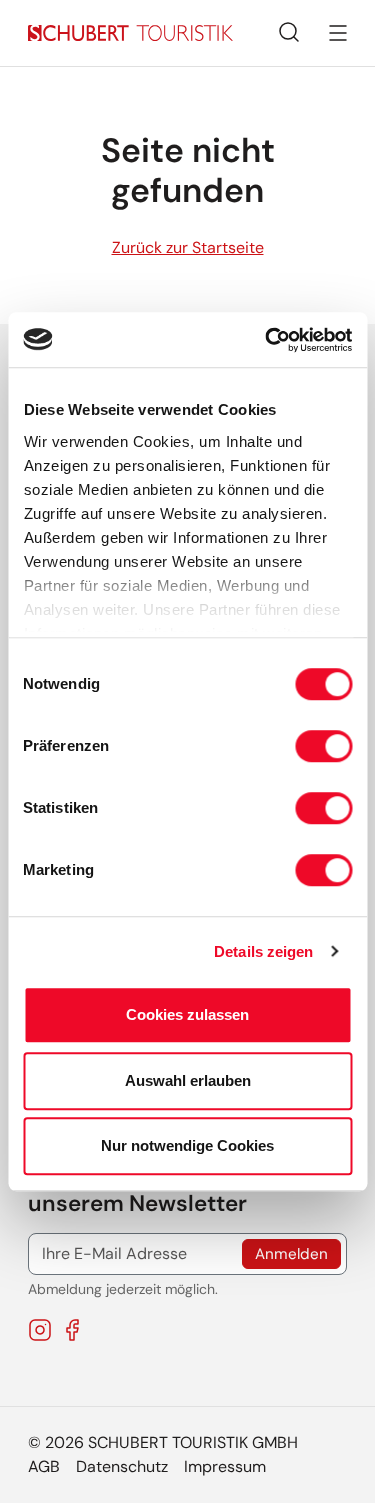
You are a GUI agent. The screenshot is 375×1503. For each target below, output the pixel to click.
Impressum (225, 1466)
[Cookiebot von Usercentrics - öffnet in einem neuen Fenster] (267, 340)
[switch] (323, 746)
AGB (44, 1466)
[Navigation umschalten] (338, 33)
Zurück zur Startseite (188, 247)
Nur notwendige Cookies (187, 1145)
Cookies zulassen (187, 1014)
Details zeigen (263, 951)
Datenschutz (122, 1466)
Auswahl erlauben (188, 1080)
